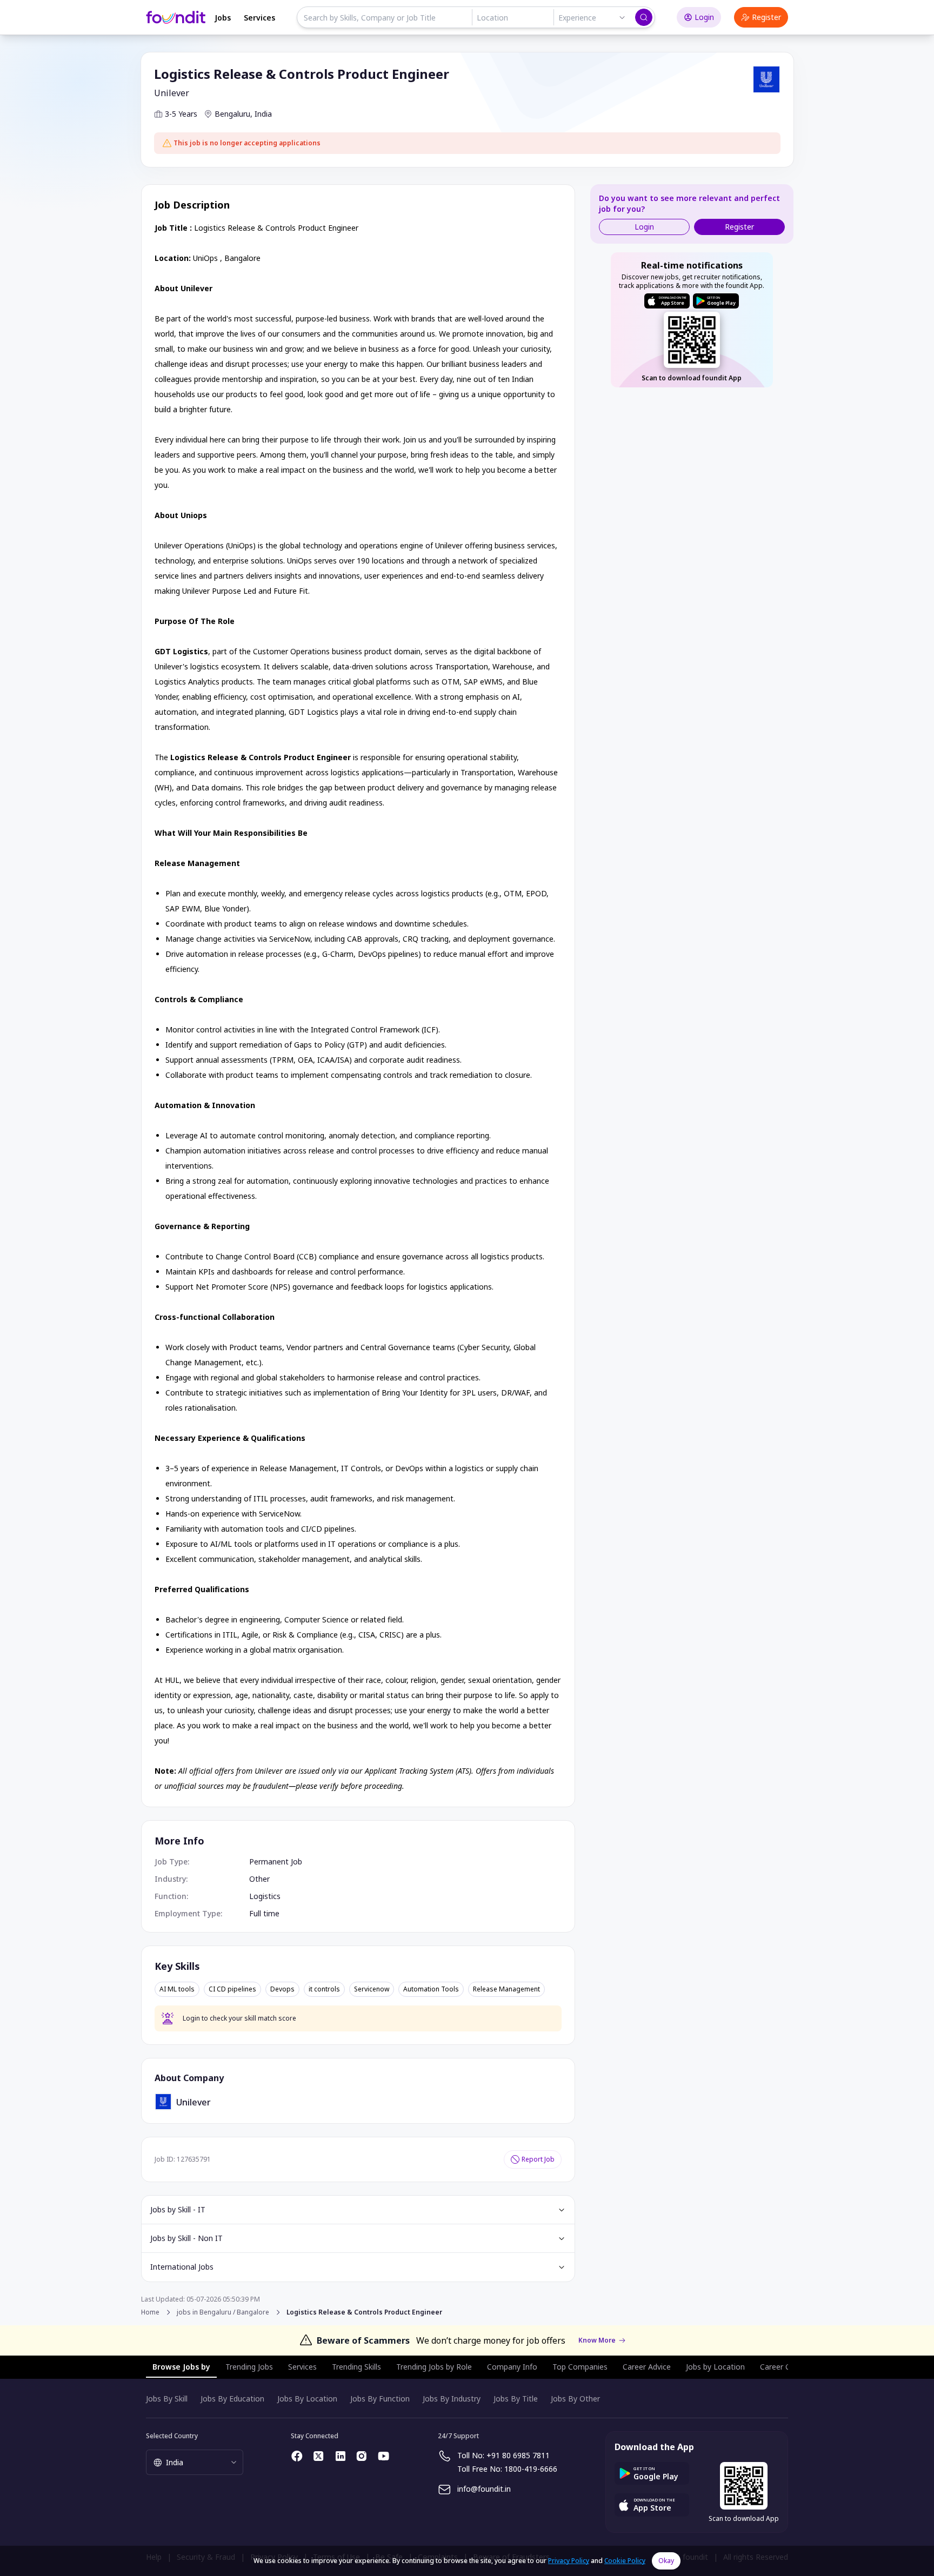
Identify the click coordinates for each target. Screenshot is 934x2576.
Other (259, 1879)
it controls (324, 1989)
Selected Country (172, 2436)
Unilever (172, 93)
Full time (264, 1913)
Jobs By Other (575, 2399)
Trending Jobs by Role (434, 2367)
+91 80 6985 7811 (518, 2455)
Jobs (223, 18)
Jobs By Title (516, 2399)
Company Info (512, 2367)
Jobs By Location (307, 2399)
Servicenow (372, 1989)
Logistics (265, 1896)
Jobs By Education (232, 2399)
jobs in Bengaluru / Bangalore (223, 2312)
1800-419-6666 (531, 2469)
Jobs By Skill (167, 2399)
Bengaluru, (234, 114)
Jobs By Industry (452, 2399)
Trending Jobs (249, 2367)
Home (150, 2312)
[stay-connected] (297, 2456)
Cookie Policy (625, 2561)
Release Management (506, 1989)
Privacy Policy (569, 2561)
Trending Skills (356, 2367)
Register (766, 17)
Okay (666, 2561)
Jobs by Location (715, 2367)
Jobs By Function (380, 2399)
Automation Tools (431, 1989)
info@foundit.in (484, 2489)
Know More (597, 2340)
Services (259, 18)
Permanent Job (276, 1861)
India (263, 114)
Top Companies (580, 2367)
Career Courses (787, 2367)
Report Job (538, 2159)
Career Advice (647, 2367)
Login (704, 17)
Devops (282, 1989)
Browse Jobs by (181, 2367)
